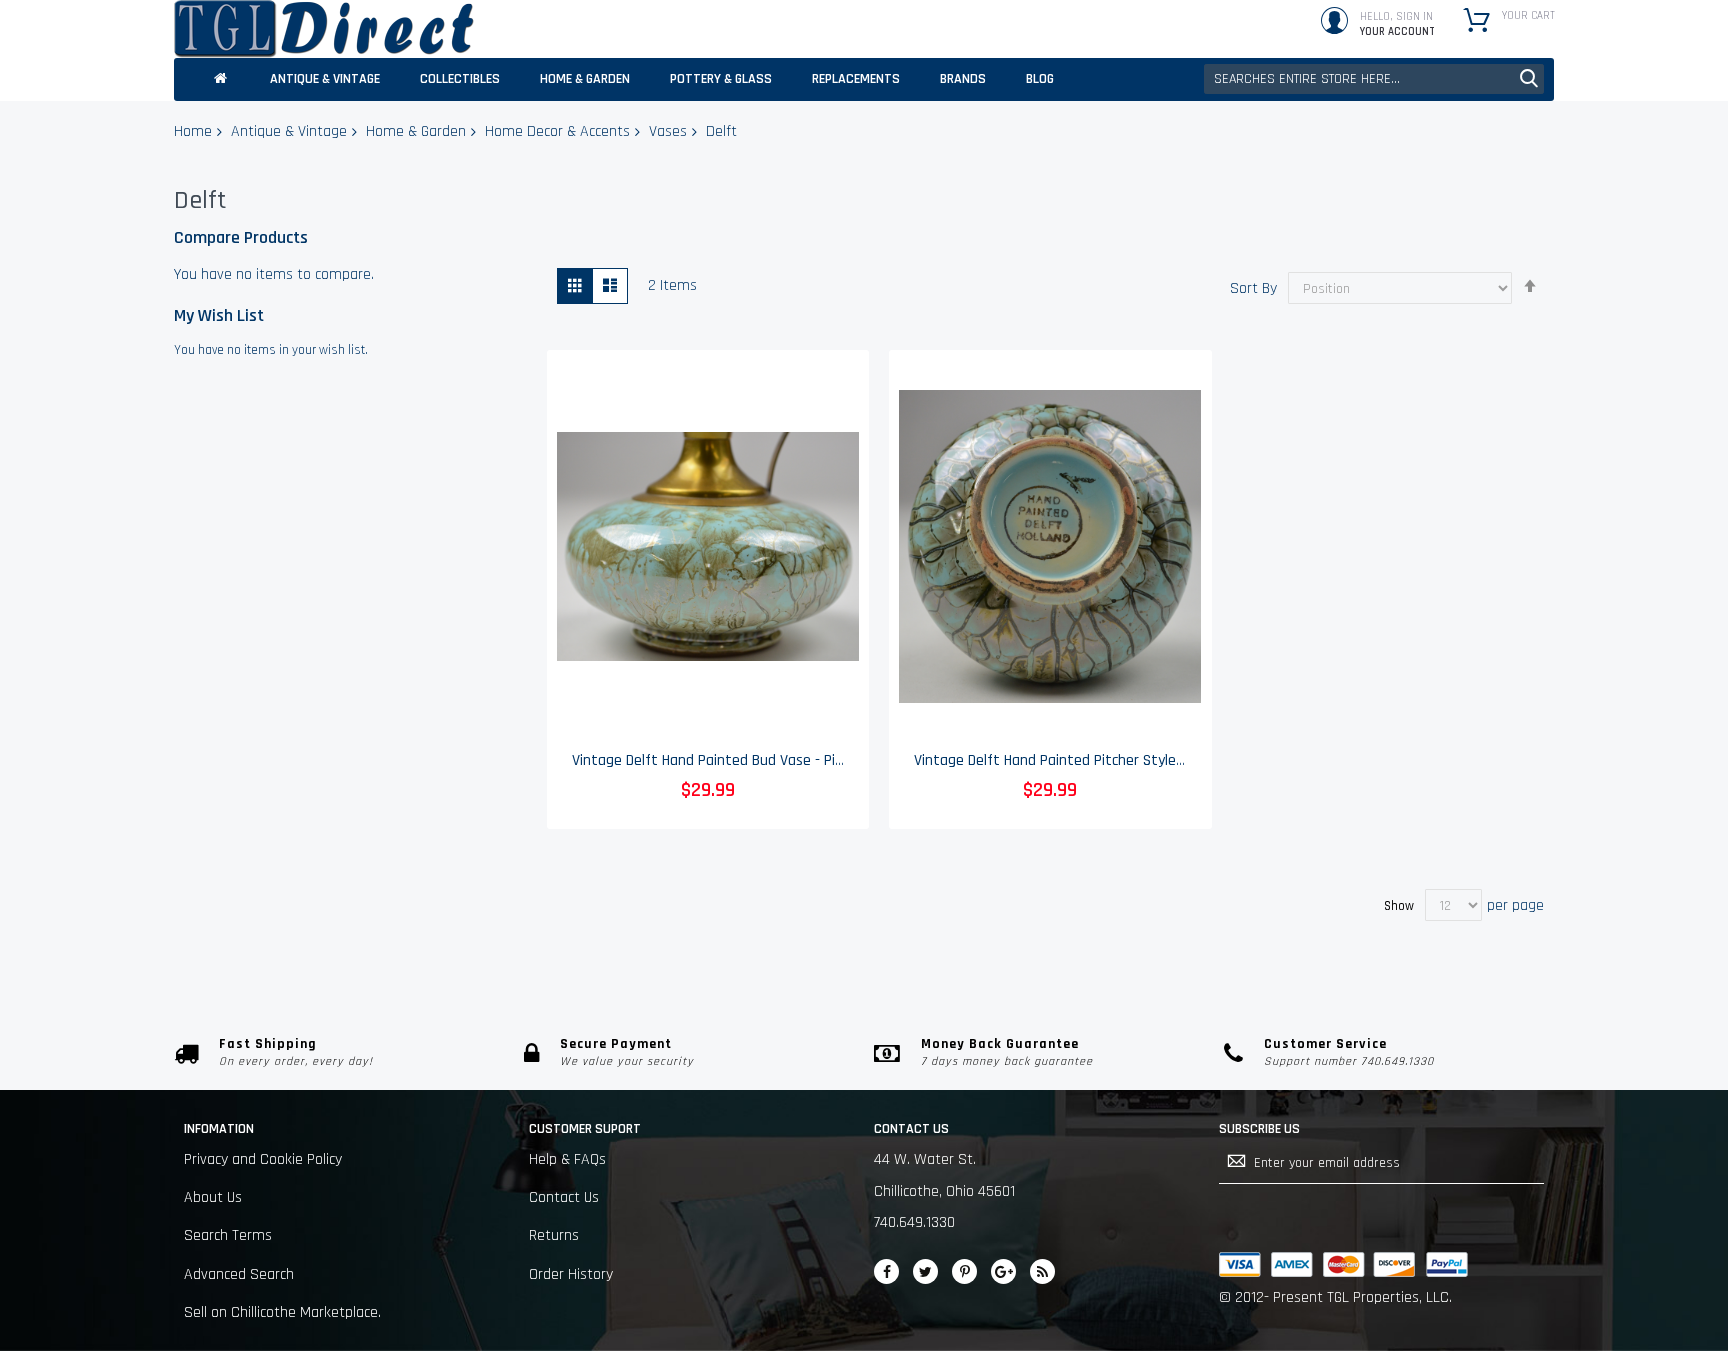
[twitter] (925, 1271)
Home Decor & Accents (557, 131)
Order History (571, 1274)
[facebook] (886, 1271)
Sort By (1253, 288)
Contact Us (564, 1197)
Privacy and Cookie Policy (263, 1159)
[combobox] (1374, 79)
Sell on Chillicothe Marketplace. (282, 1312)
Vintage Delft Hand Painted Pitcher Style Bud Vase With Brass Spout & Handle (1165, 760)
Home (193, 131)
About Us (213, 1197)
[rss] (1042, 1271)
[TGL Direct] (324, 29)
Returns (554, 1235)
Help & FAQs (567, 1159)
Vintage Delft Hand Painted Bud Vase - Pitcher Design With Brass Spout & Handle (832, 760)
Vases (668, 131)
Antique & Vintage (289, 131)
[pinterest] (964, 1271)
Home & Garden (416, 131)
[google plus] (1003, 1271)
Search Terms (228, 1235)
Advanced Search (239, 1274)
